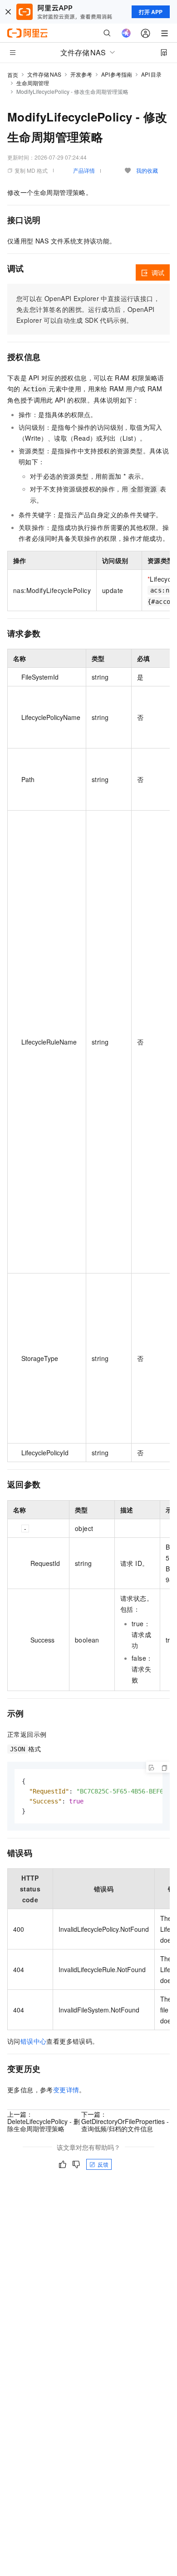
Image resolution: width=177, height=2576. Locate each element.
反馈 (103, 2164)
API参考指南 (117, 74)
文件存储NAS (44, 74)
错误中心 (34, 2041)
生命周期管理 (33, 83)
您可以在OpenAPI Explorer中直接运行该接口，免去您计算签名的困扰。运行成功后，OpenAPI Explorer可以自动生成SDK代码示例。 (88, 309)
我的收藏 (147, 170)
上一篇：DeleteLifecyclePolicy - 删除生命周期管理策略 (44, 2121)
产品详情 (84, 170)
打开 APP (151, 12)
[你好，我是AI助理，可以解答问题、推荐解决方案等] (126, 33)
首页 (13, 75)
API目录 (151, 74)
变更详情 (66, 2090)
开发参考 (81, 74)
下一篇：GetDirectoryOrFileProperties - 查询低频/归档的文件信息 (125, 2121)
